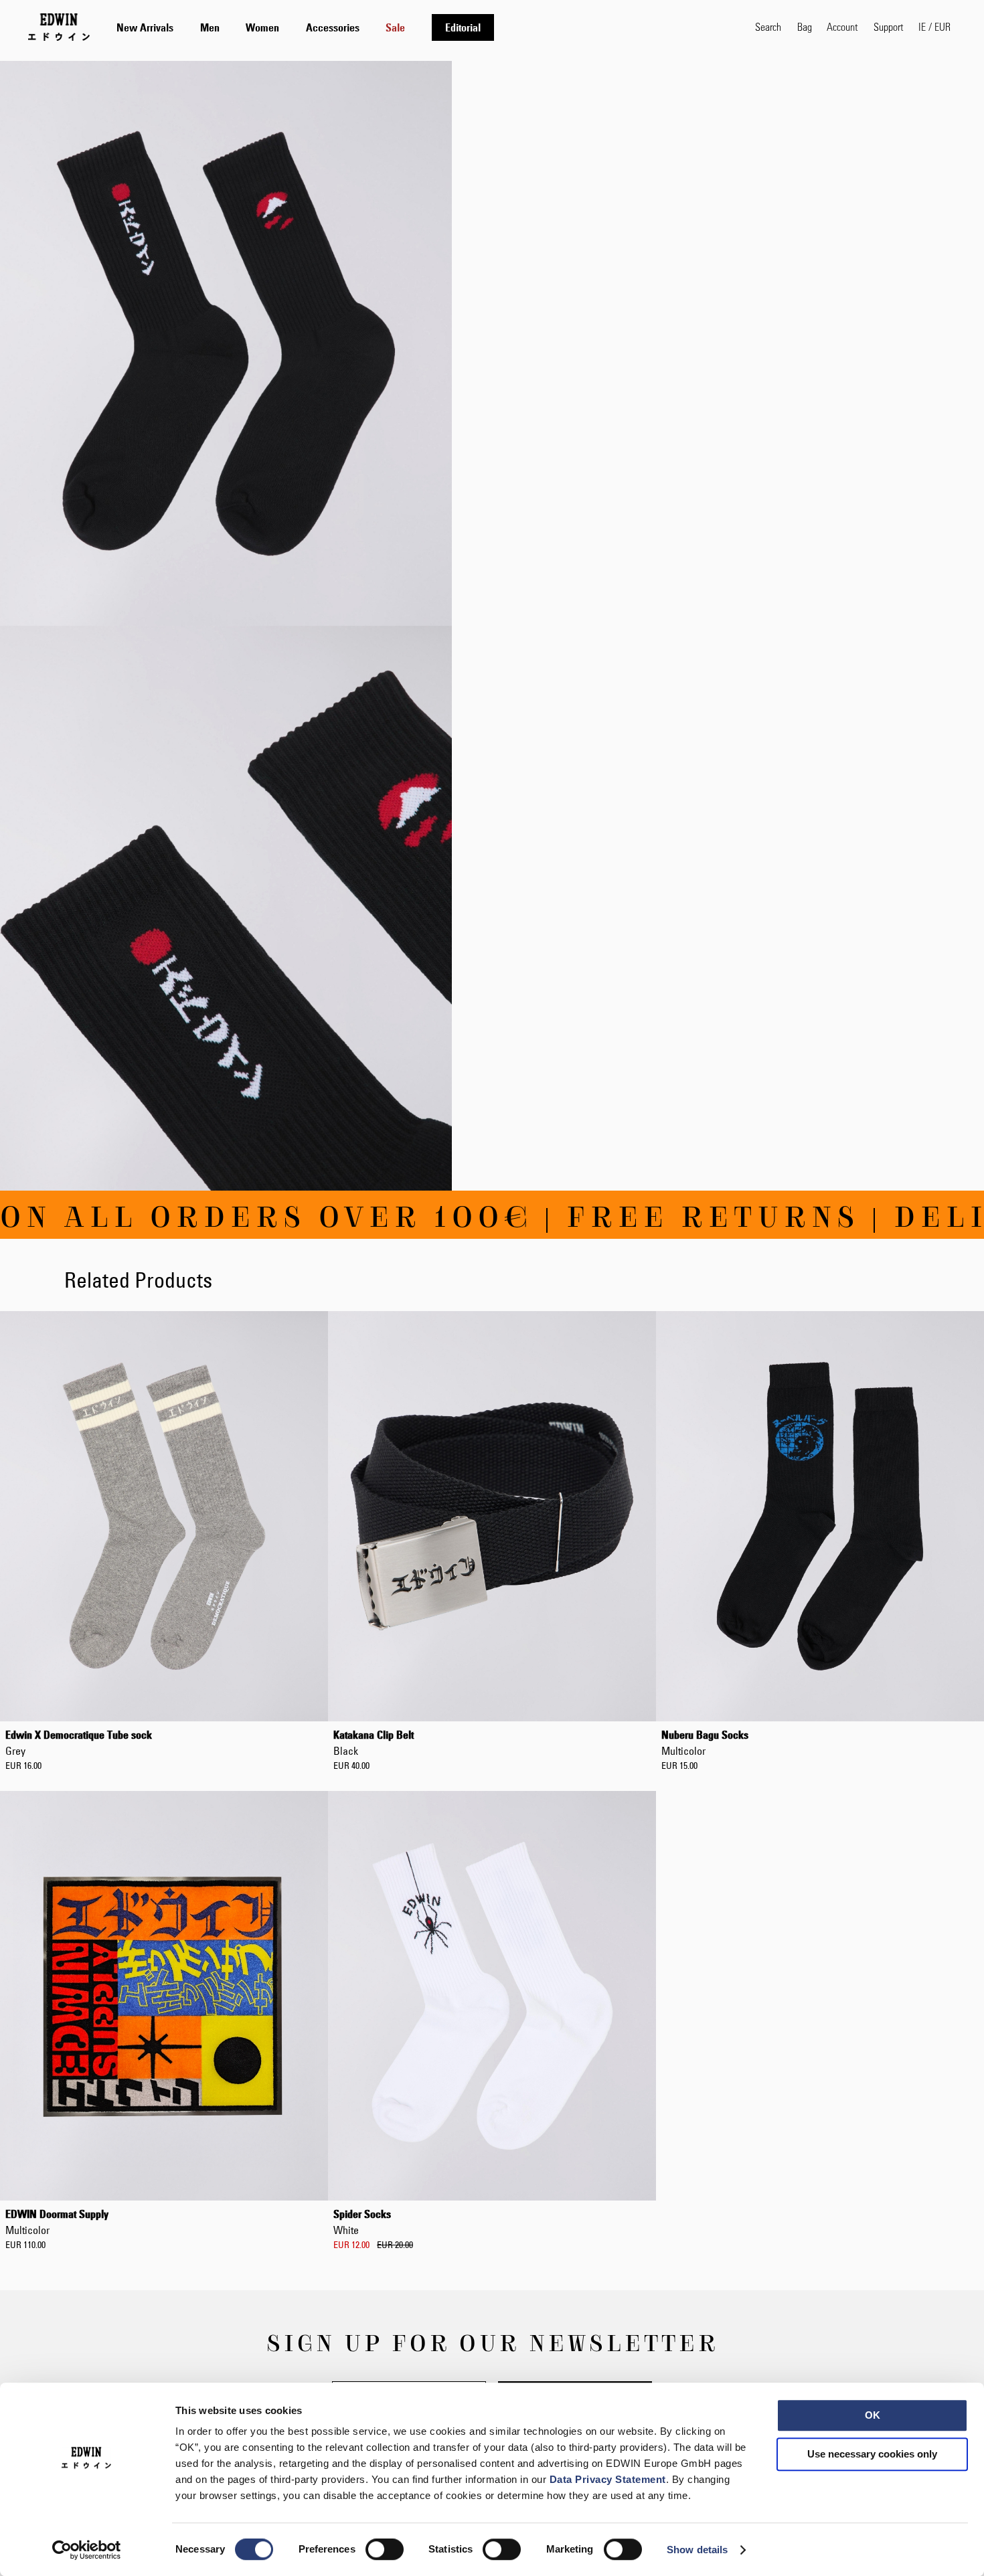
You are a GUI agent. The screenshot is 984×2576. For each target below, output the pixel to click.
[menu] (305, 27)
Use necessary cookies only (872, 2454)
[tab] (422, 27)
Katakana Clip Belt (374, 1743)
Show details (697, 2550)
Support (888, 26)
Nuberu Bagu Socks (705, 1743)
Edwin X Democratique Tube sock (79, 1743)
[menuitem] (145, 27)
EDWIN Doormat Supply (57, 2222)
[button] (934, 27)
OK (873, 2415)
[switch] (385, 2551)
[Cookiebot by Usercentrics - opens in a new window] (87, 2550)
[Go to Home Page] (59, 27)
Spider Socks (362, 2222)
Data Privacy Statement (608, 2479)
